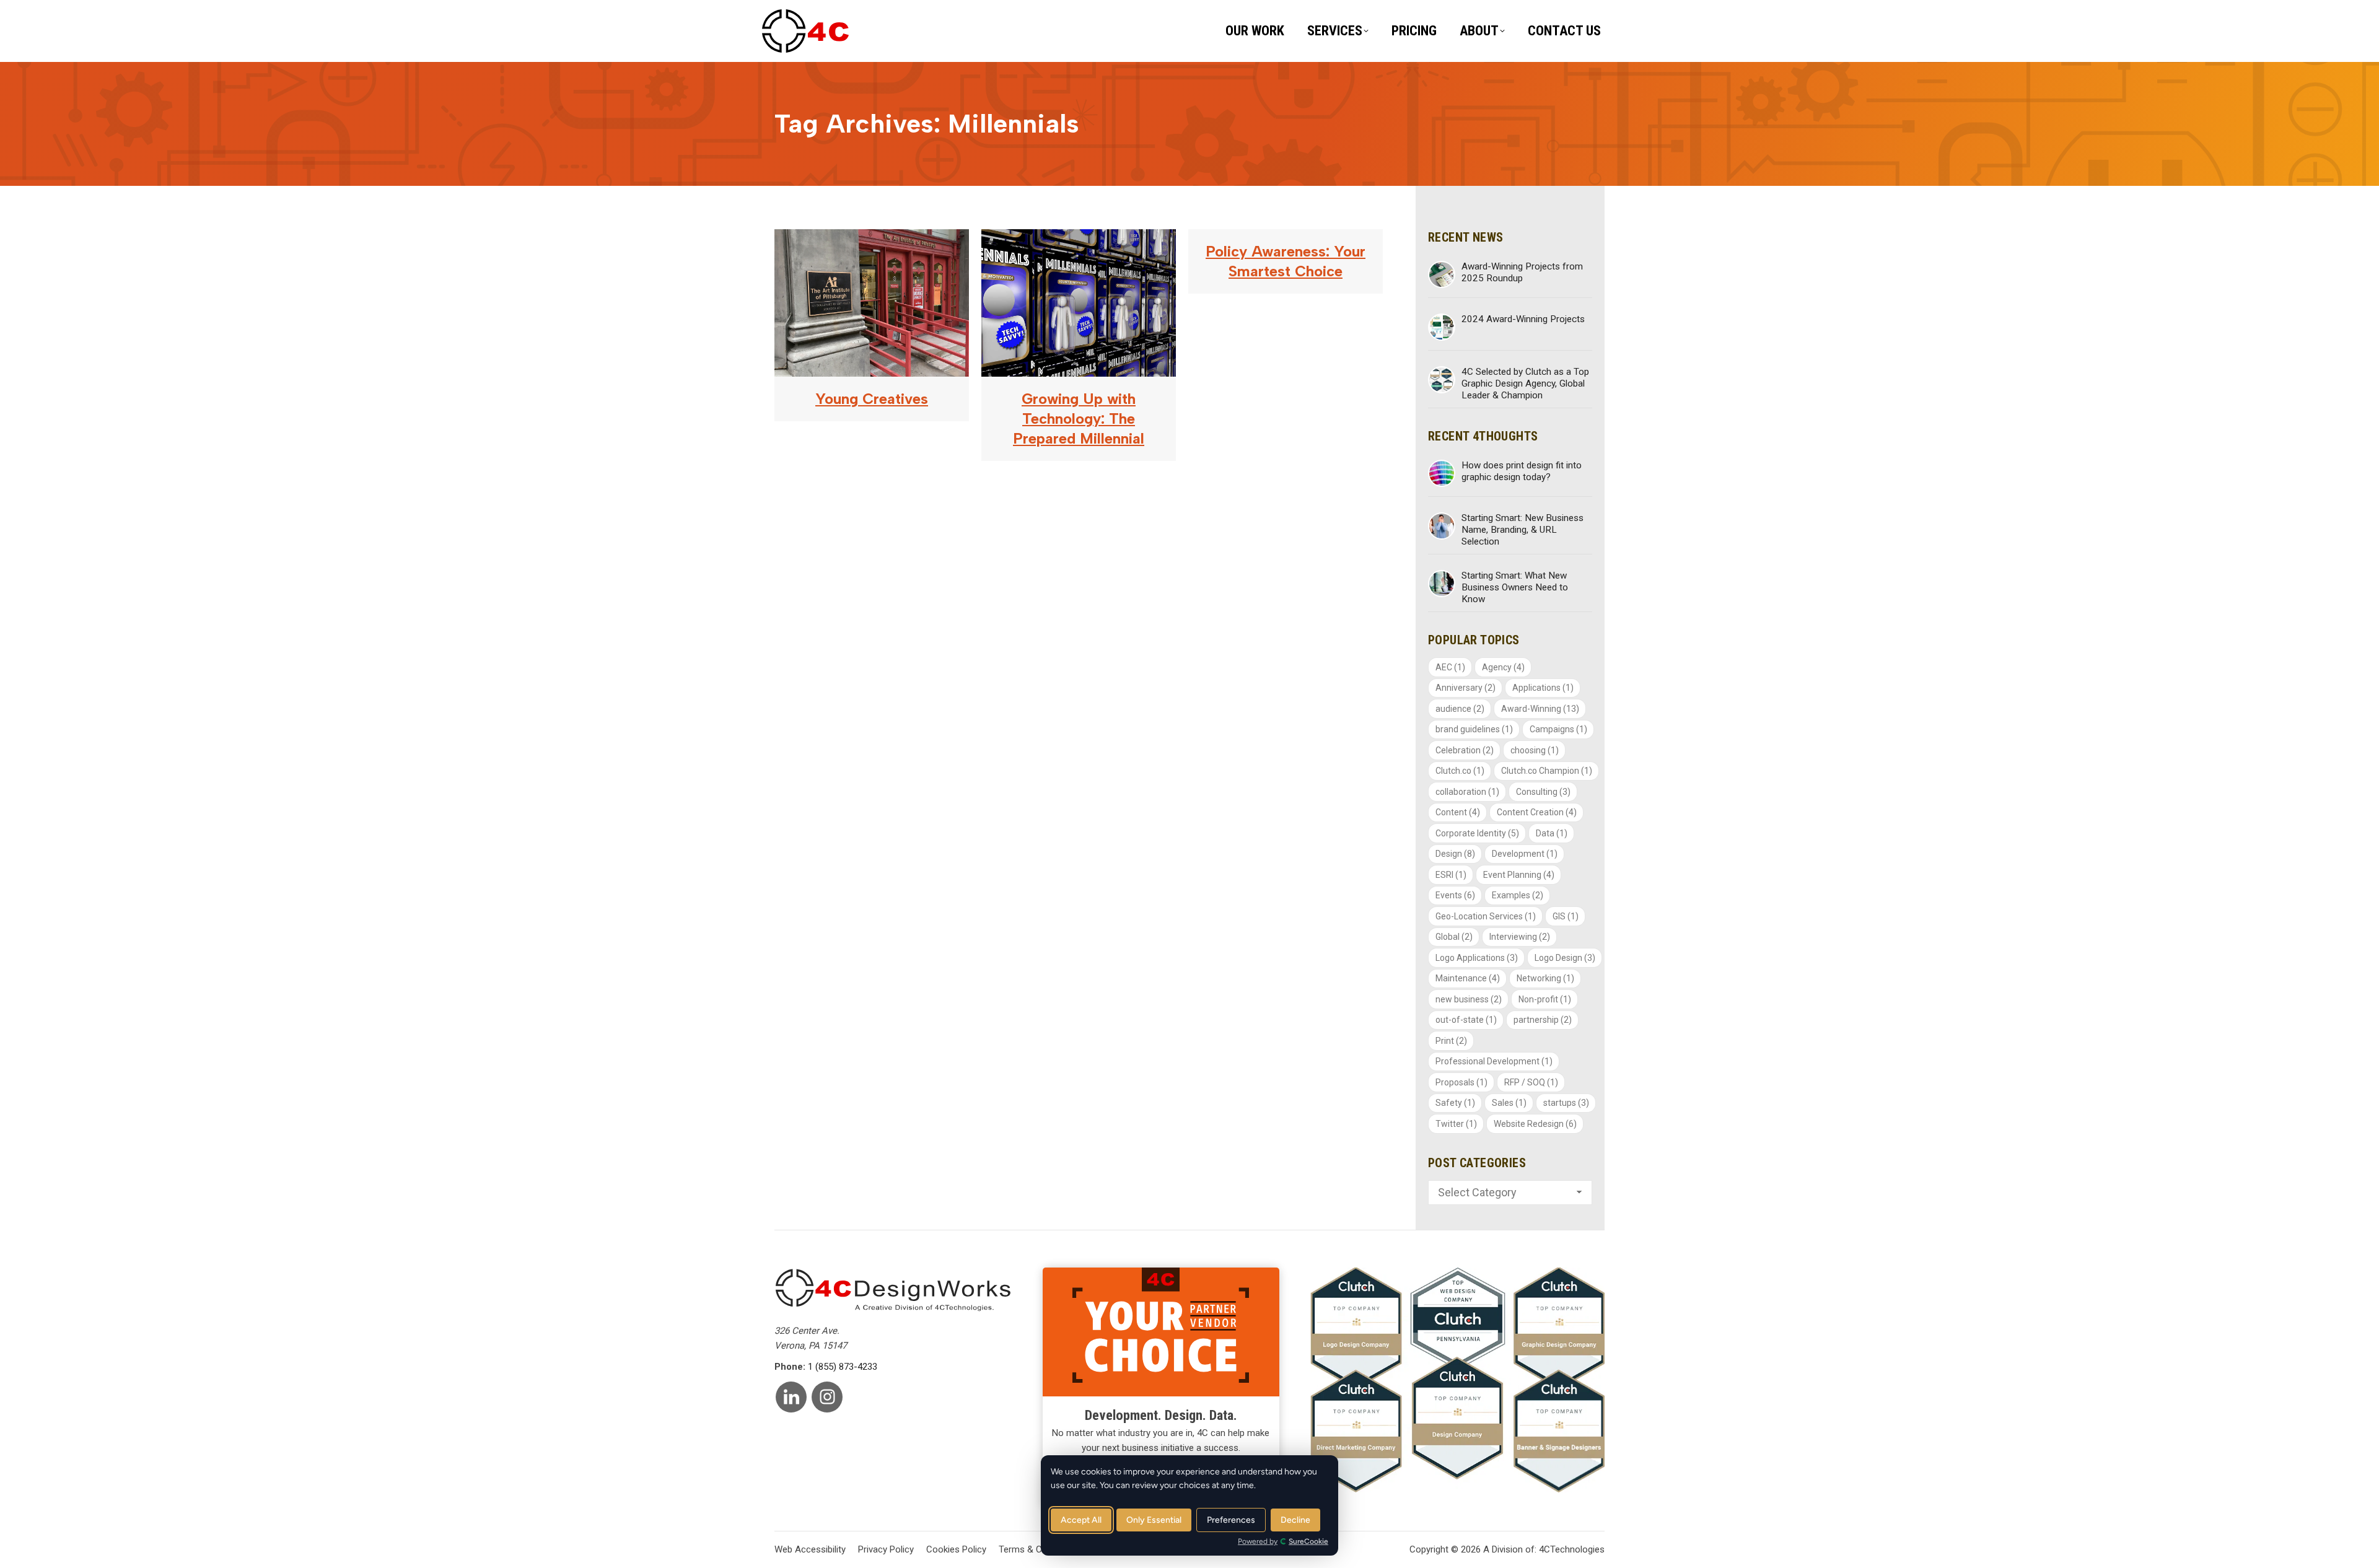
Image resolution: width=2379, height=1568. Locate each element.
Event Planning (1519, 875)
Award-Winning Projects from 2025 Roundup (1522, 272)
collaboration (1467, 792)
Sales (1509, 1103)
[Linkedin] (791, 1397)
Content (1458, 812)
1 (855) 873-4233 (843, 1367)
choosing (1535, 750)
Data (1552, 833)
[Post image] (1442, 274)
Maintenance (1468, 978)
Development (1525, 854)
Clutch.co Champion (1547, 771)
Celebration (1465, 750)
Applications (1543, 688)
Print (1451, 1041)
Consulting (1543, 792)
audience (1460, 709)
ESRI (1451, 875)
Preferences (1231, 1520)
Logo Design (1565, 958)
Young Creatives (872, 399)
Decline (1295, 1520)
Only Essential (1154, 1520)
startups (1566, 1103)
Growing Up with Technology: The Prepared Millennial (1079, 418)
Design (1455, 854)
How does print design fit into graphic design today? (1522, 471)
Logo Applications (1477, 958)
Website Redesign (1535, 1124)
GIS (1566, 916)
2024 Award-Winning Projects (1523, 319)
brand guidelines (1474, 729)
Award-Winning (1540, 709)
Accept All (1081, 1520)
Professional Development (1494, 1061)
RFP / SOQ (1531, 1082)
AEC (1450, 667)
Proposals (1461, 1082)
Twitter (1456, 1124)
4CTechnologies (1572, 1549)
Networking (1545, 978)
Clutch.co (1460, 771)
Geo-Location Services (1486, 916)
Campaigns (1558, 729)
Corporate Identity (1477, 833)
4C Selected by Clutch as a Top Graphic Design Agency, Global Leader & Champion (1525, 383)
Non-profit (1545, 999)
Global (1454, 937)
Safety (1455, 1103)
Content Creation (1537, 812)
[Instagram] (827, 1397)
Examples (1518, 895)
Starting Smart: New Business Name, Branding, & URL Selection (1522, 530)
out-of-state (1466, 1020)
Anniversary (1466, 688)
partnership (1543, 1020)
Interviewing (1520, 937)
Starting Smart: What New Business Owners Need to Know (1515, 587)
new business (1469, 999)
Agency (1503, 667)
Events (1455, 895)
